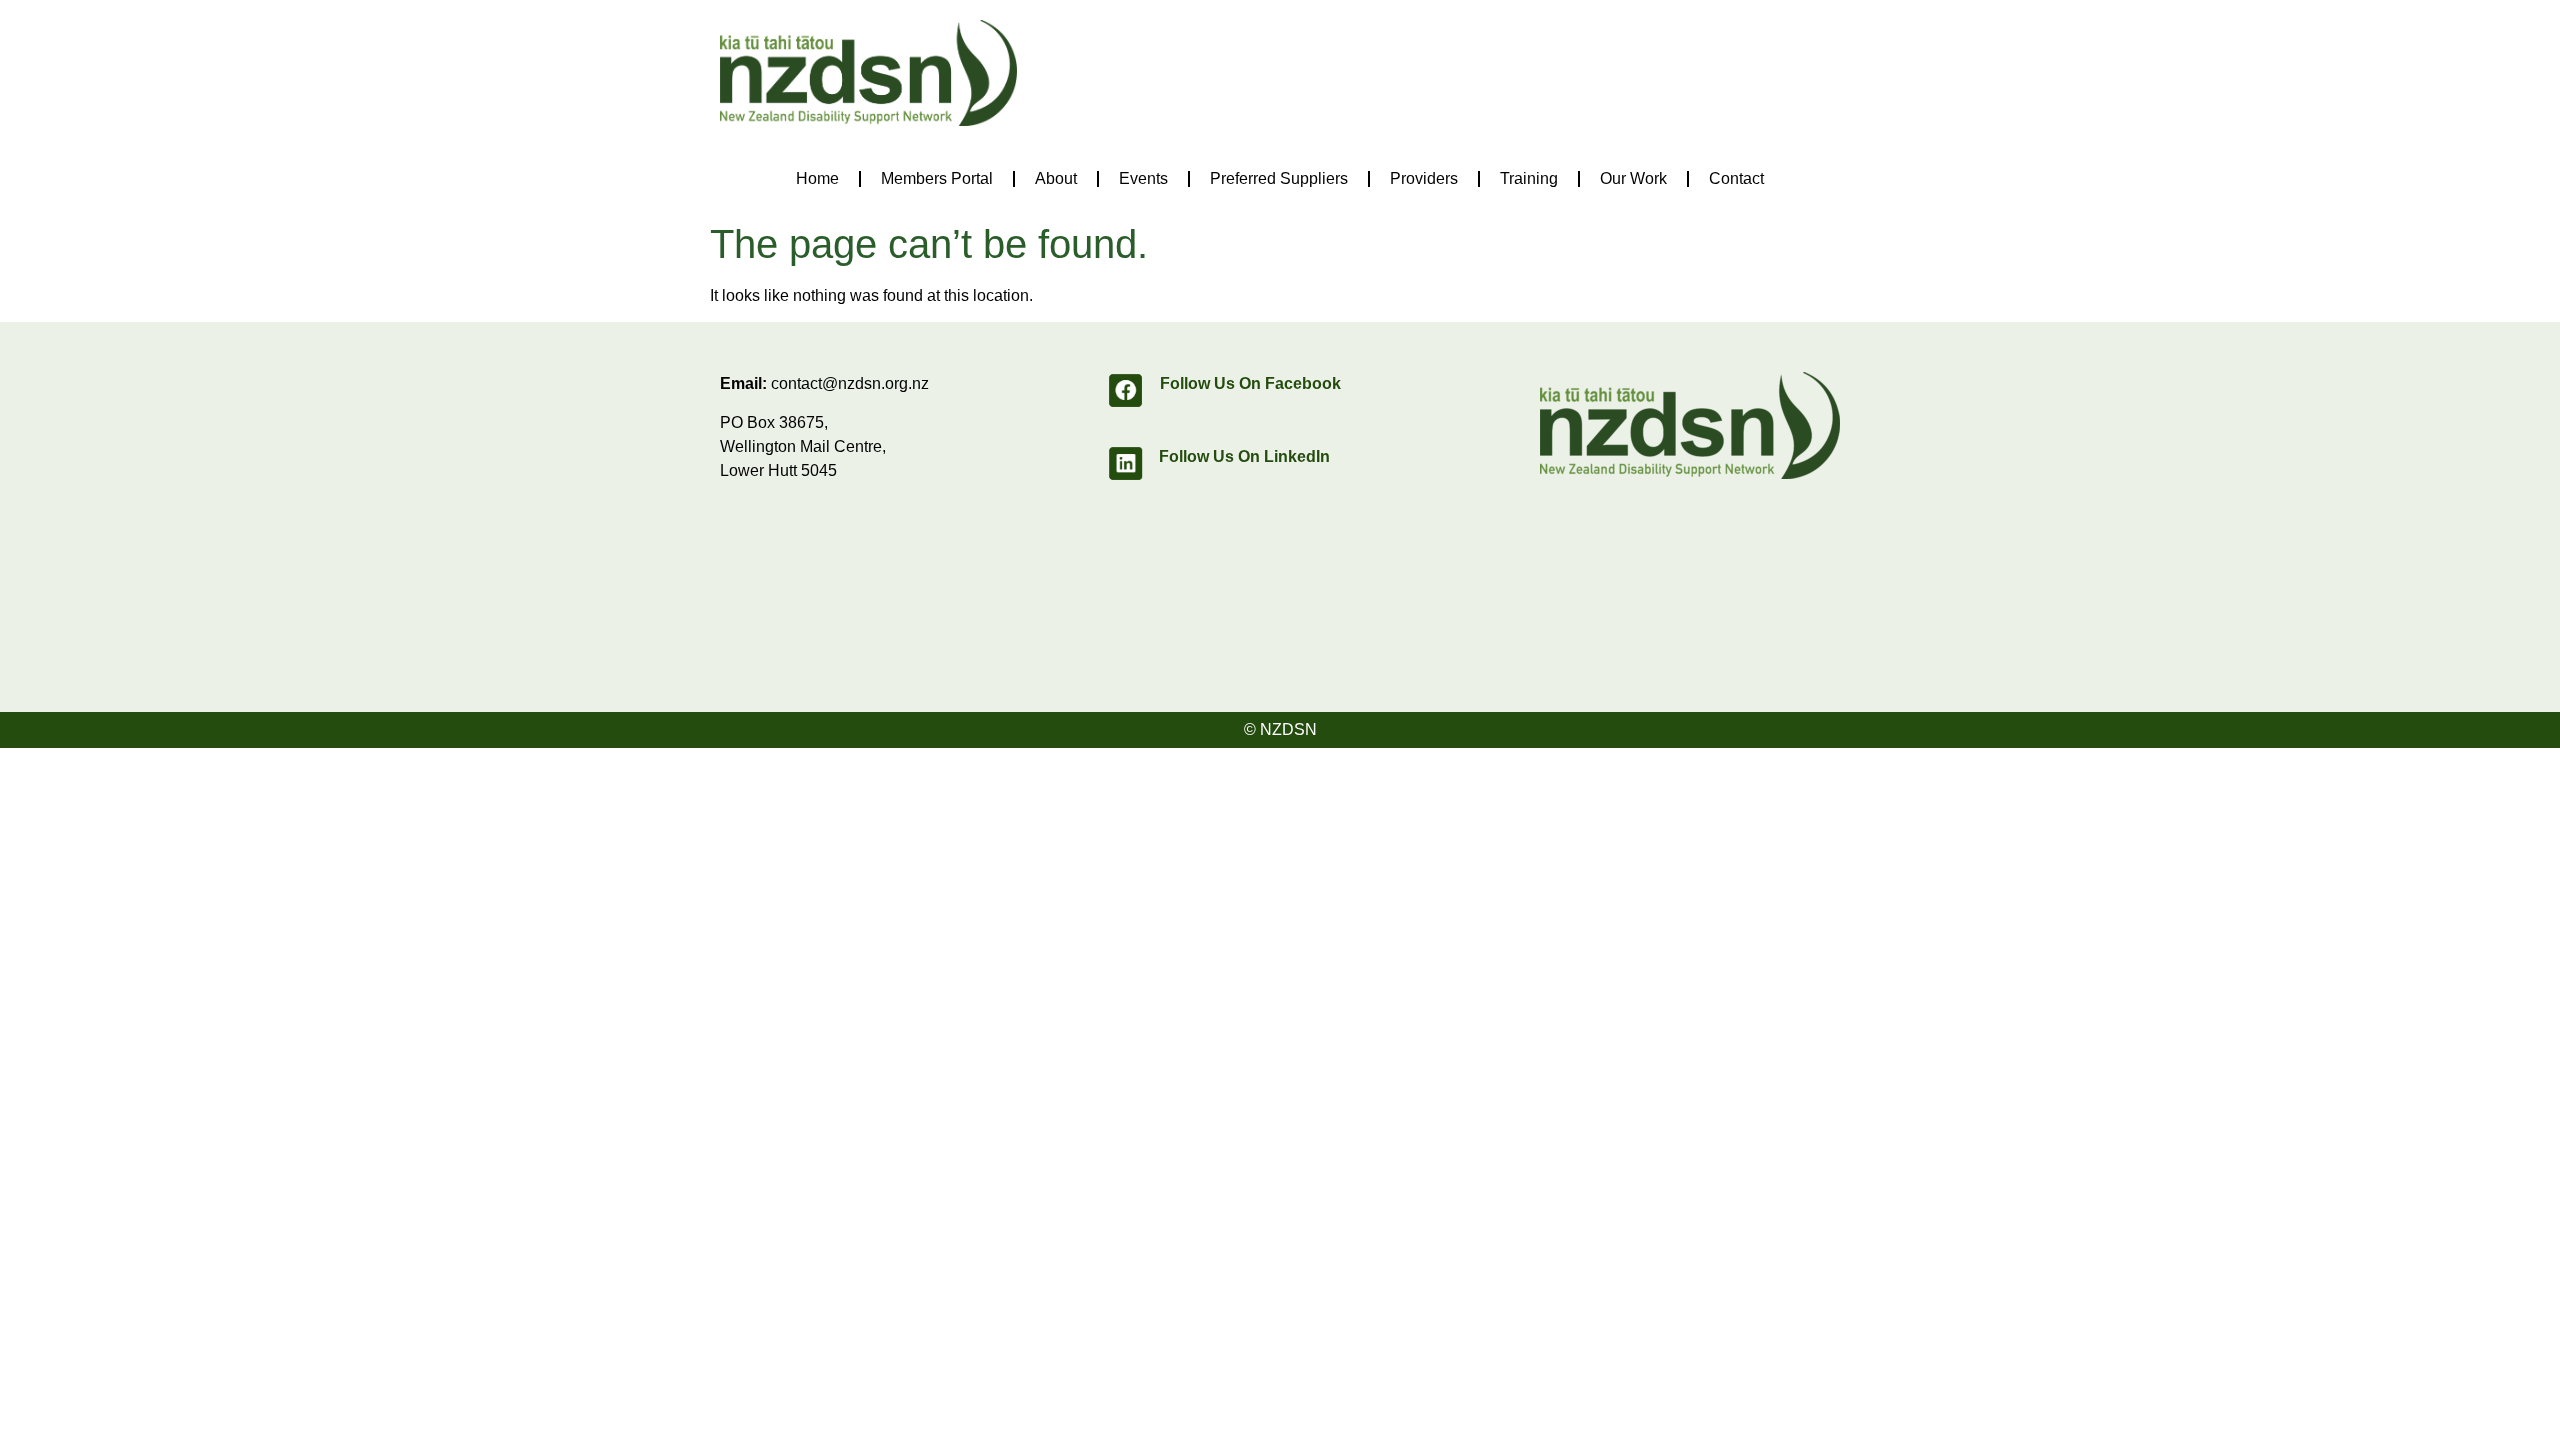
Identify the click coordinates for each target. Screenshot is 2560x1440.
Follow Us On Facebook (1250, 383)
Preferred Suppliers (1279, 178)
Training (1529, 178)
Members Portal (937, 178)
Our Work (1633, 178)
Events (1143, 178)
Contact (1736, 178)
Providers (1424, 178)
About (1056, 178)
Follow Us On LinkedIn (1244, 456)
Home (817, 178)
